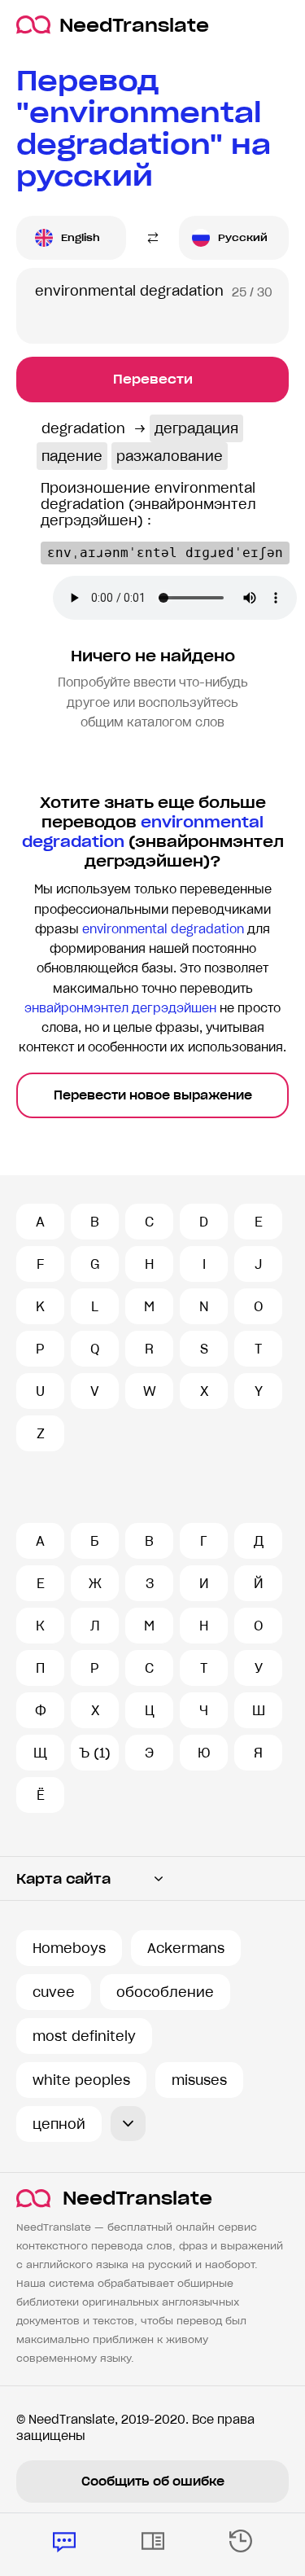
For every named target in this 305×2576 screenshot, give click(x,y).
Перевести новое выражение (153, 1095)
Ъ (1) (95, 1753)
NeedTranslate (134, 25)
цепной (59, 2124)
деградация (196, 428)
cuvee (54, 1992)
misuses (199, 2080)
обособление (165, 1992)
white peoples (81, 2080)
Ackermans (186, 1948)
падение (72, 456)
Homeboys (69, 1948)
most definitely (84, 2036)
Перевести (153, 379)
